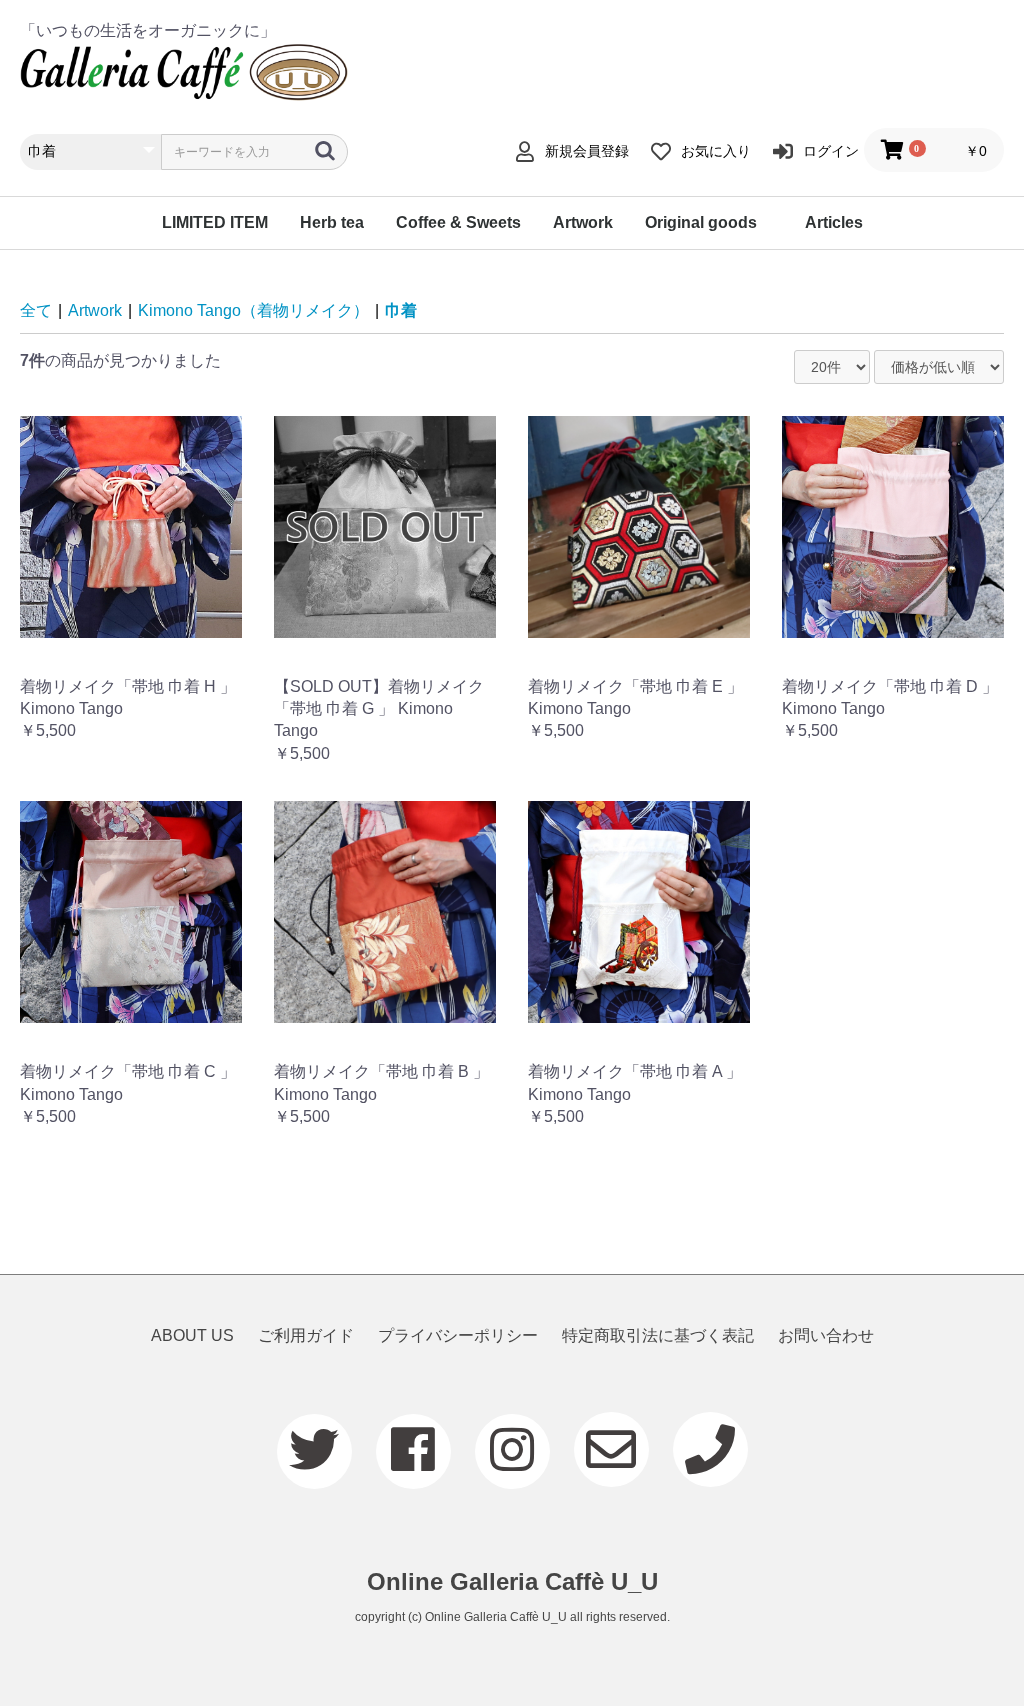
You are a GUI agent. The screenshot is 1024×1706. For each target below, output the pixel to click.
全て (36, 310)
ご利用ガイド (306, 1335)
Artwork (583, 222)
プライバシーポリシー (458, 1335)
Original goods (701, 222)
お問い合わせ (826, 1335)
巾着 (401, 310)
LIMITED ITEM (215, 222)
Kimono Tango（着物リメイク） (253, 310)
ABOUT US (192, 1335)
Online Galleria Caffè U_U (512, 1581)
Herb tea (332, 222)
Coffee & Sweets (458, 222)
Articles (834, 222)
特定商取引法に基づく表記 (658, 1335)
